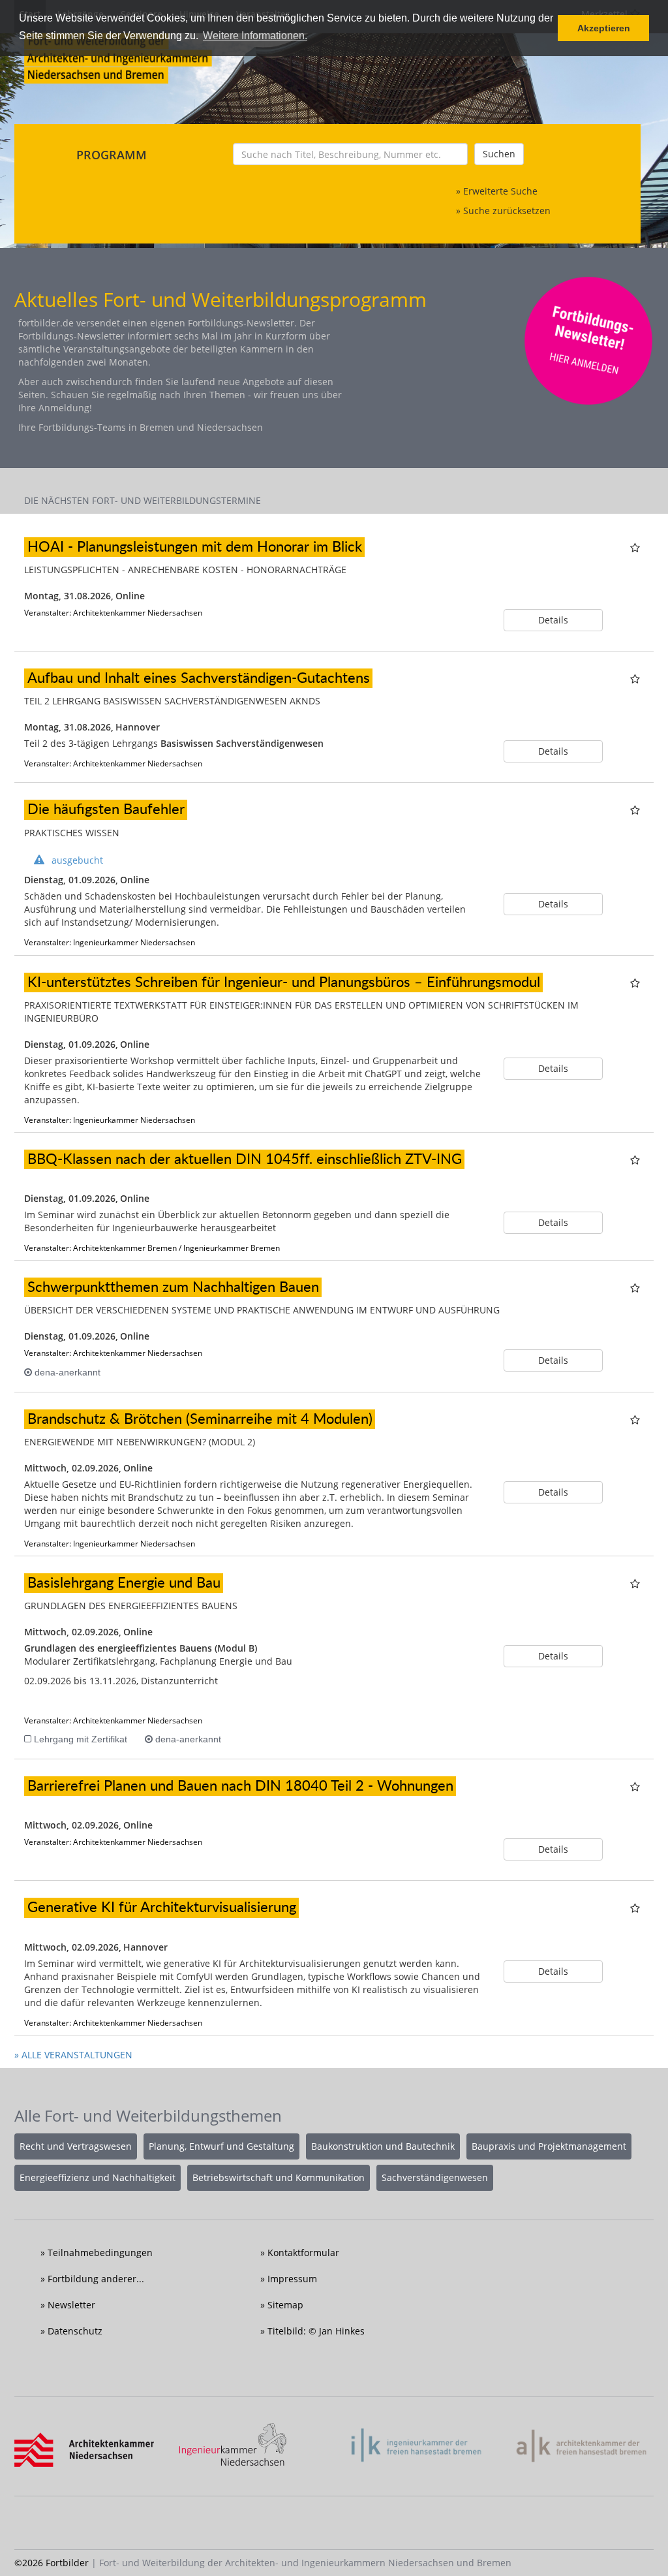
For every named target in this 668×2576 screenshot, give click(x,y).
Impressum (292, 2279)
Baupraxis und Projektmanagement (549, 2146)
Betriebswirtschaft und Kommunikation (279, 2177)
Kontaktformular (303, 2253)
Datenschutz (75, 2331)
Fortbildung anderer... (96, 2279)
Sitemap (285, 2305)
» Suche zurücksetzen (503, 211)
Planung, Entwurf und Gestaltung (221, 2146)
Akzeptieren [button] (604, 28)
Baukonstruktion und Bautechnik (383, 2146)
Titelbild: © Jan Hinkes (316, 2331)
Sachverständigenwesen (435, 2177)
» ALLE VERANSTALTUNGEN (73, 2055)
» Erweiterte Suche (497, 191)
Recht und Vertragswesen (76, 2146)
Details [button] (553, 620)
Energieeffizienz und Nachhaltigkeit (98, 2177)
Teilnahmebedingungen (100, 2253)
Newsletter (71, 2305)
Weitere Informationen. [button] (255, 36)
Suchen (499, 154)
